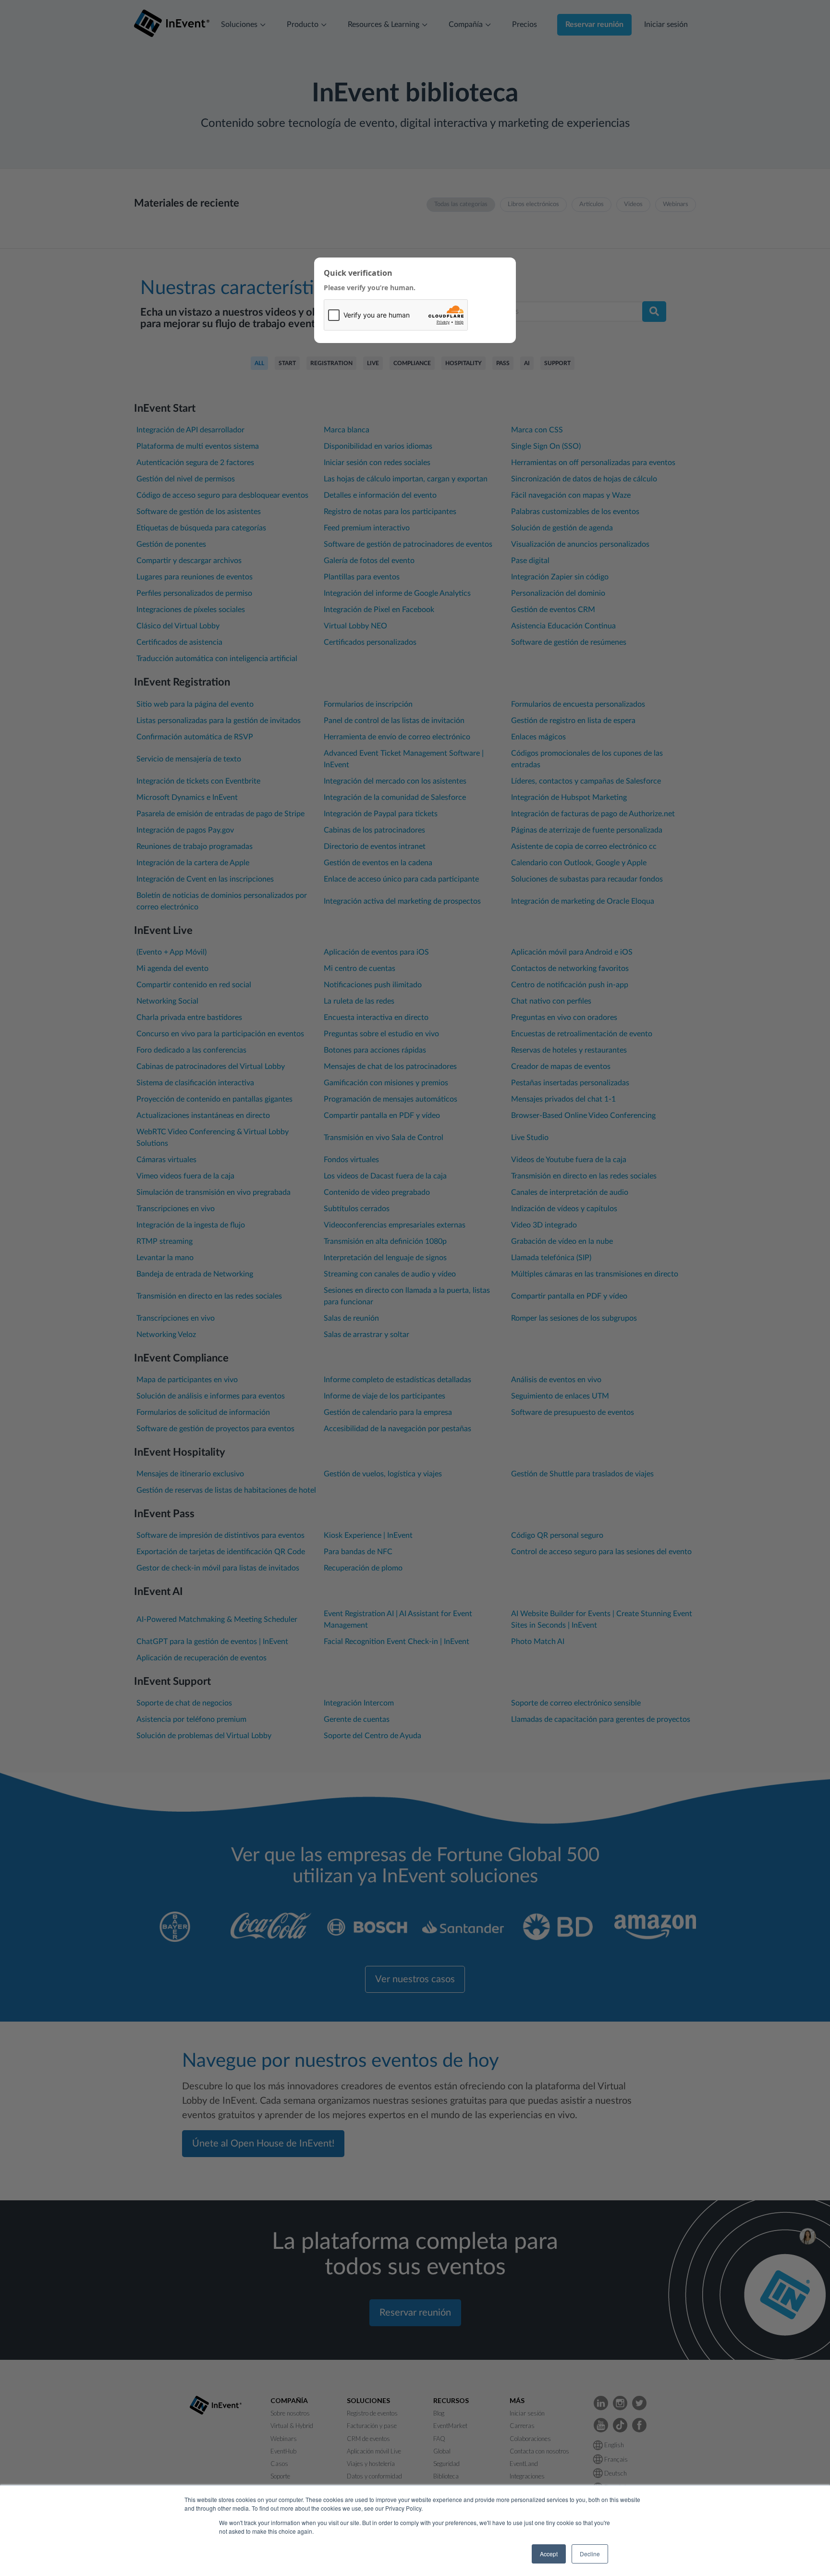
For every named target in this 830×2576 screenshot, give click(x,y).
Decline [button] (590, 2554)
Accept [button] (549, 2554)
